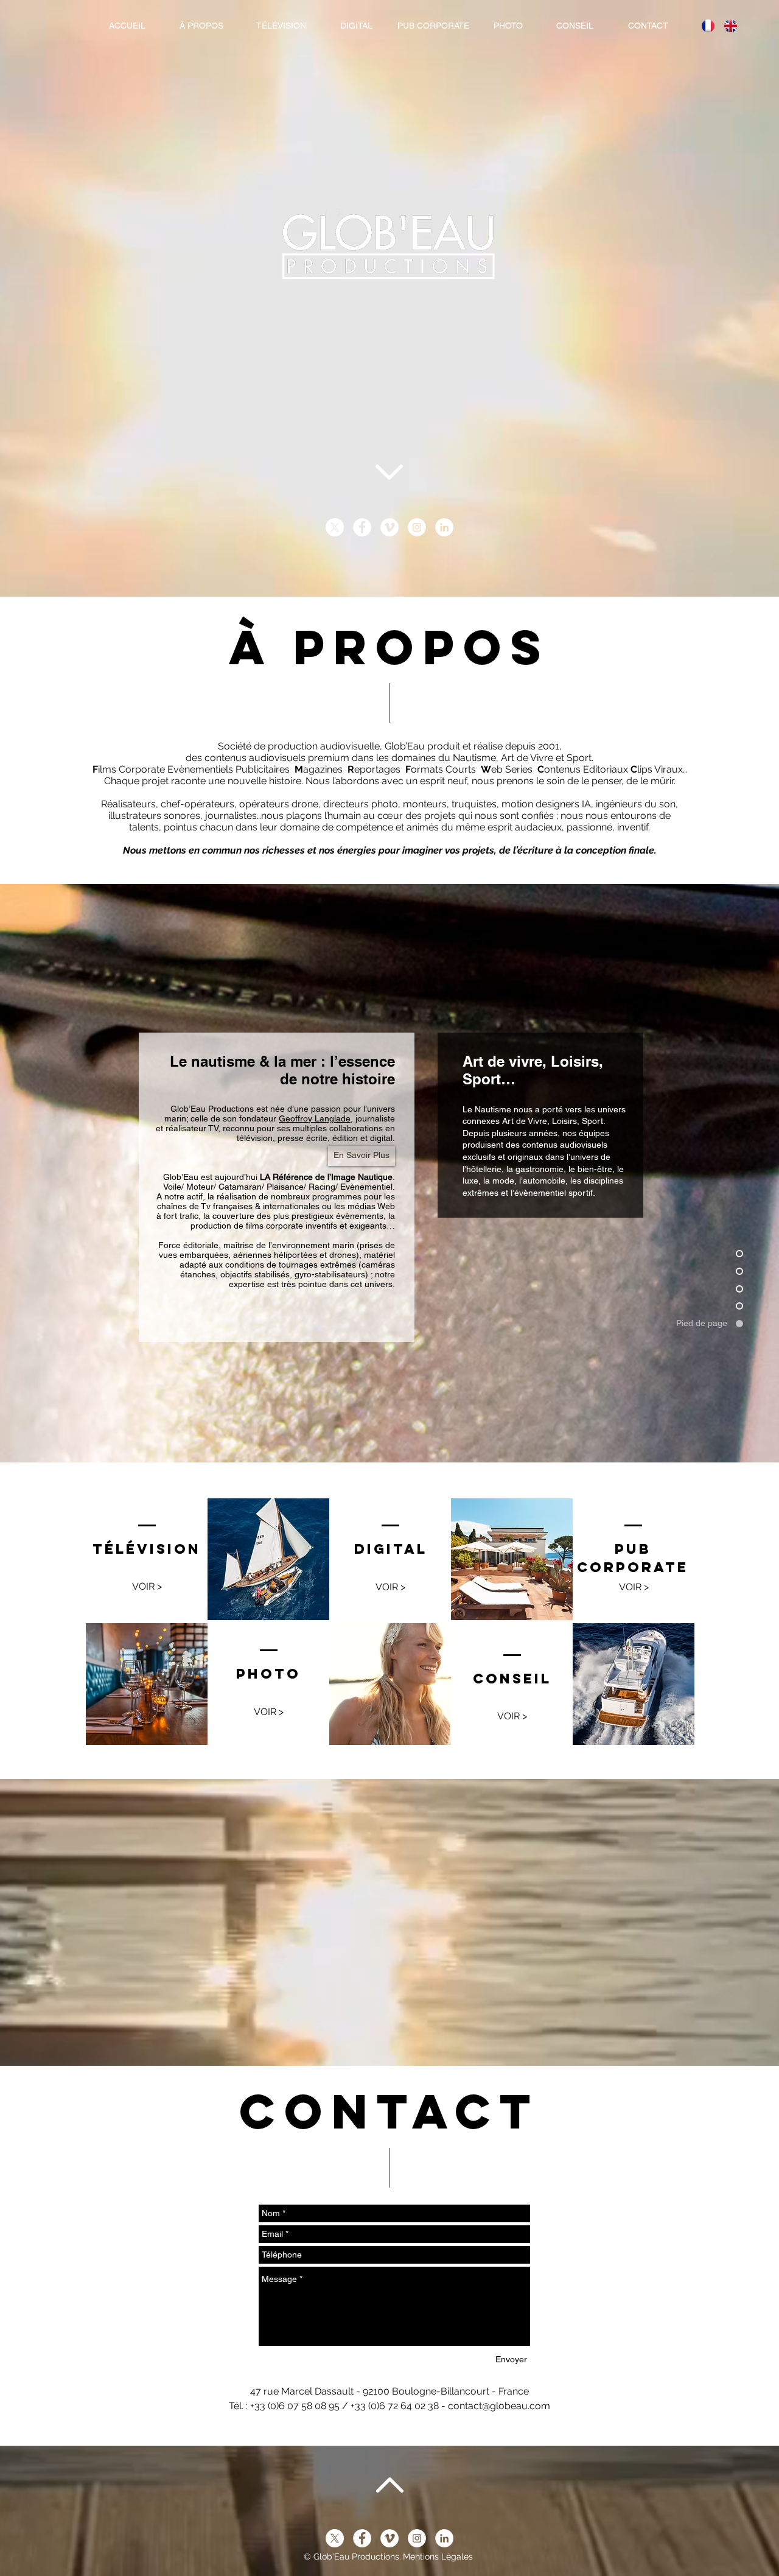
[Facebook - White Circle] (362, 527)
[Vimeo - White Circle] (389, 527)
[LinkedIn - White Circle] (444, 527)
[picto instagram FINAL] (417, 527)
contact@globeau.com (499, 2406)
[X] (335, 527)
